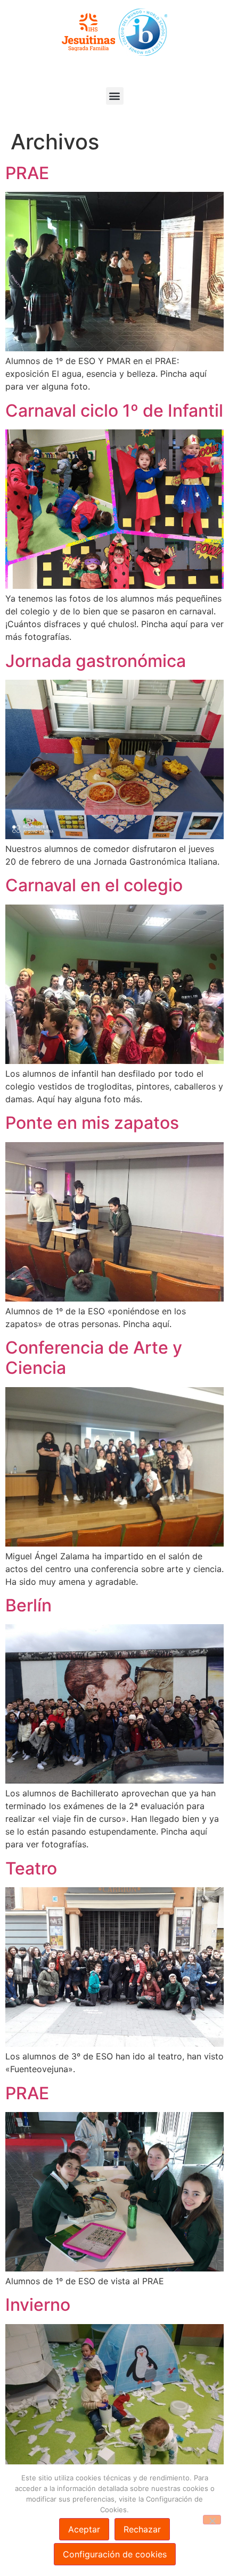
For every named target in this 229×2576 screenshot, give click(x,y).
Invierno (38, 2305)
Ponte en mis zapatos (92, 1123)
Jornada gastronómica (96, 661)
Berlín (28, 1605)
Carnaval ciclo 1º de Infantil (114, 411)
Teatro (31, 1868)
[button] (115, 96)
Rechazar (142, 2529)
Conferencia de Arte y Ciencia (94, 1358)
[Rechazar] (212, 2520)
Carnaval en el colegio (94, 885)
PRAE (27, 173)
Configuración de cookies (115, 2554)
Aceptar (84, 2529)
